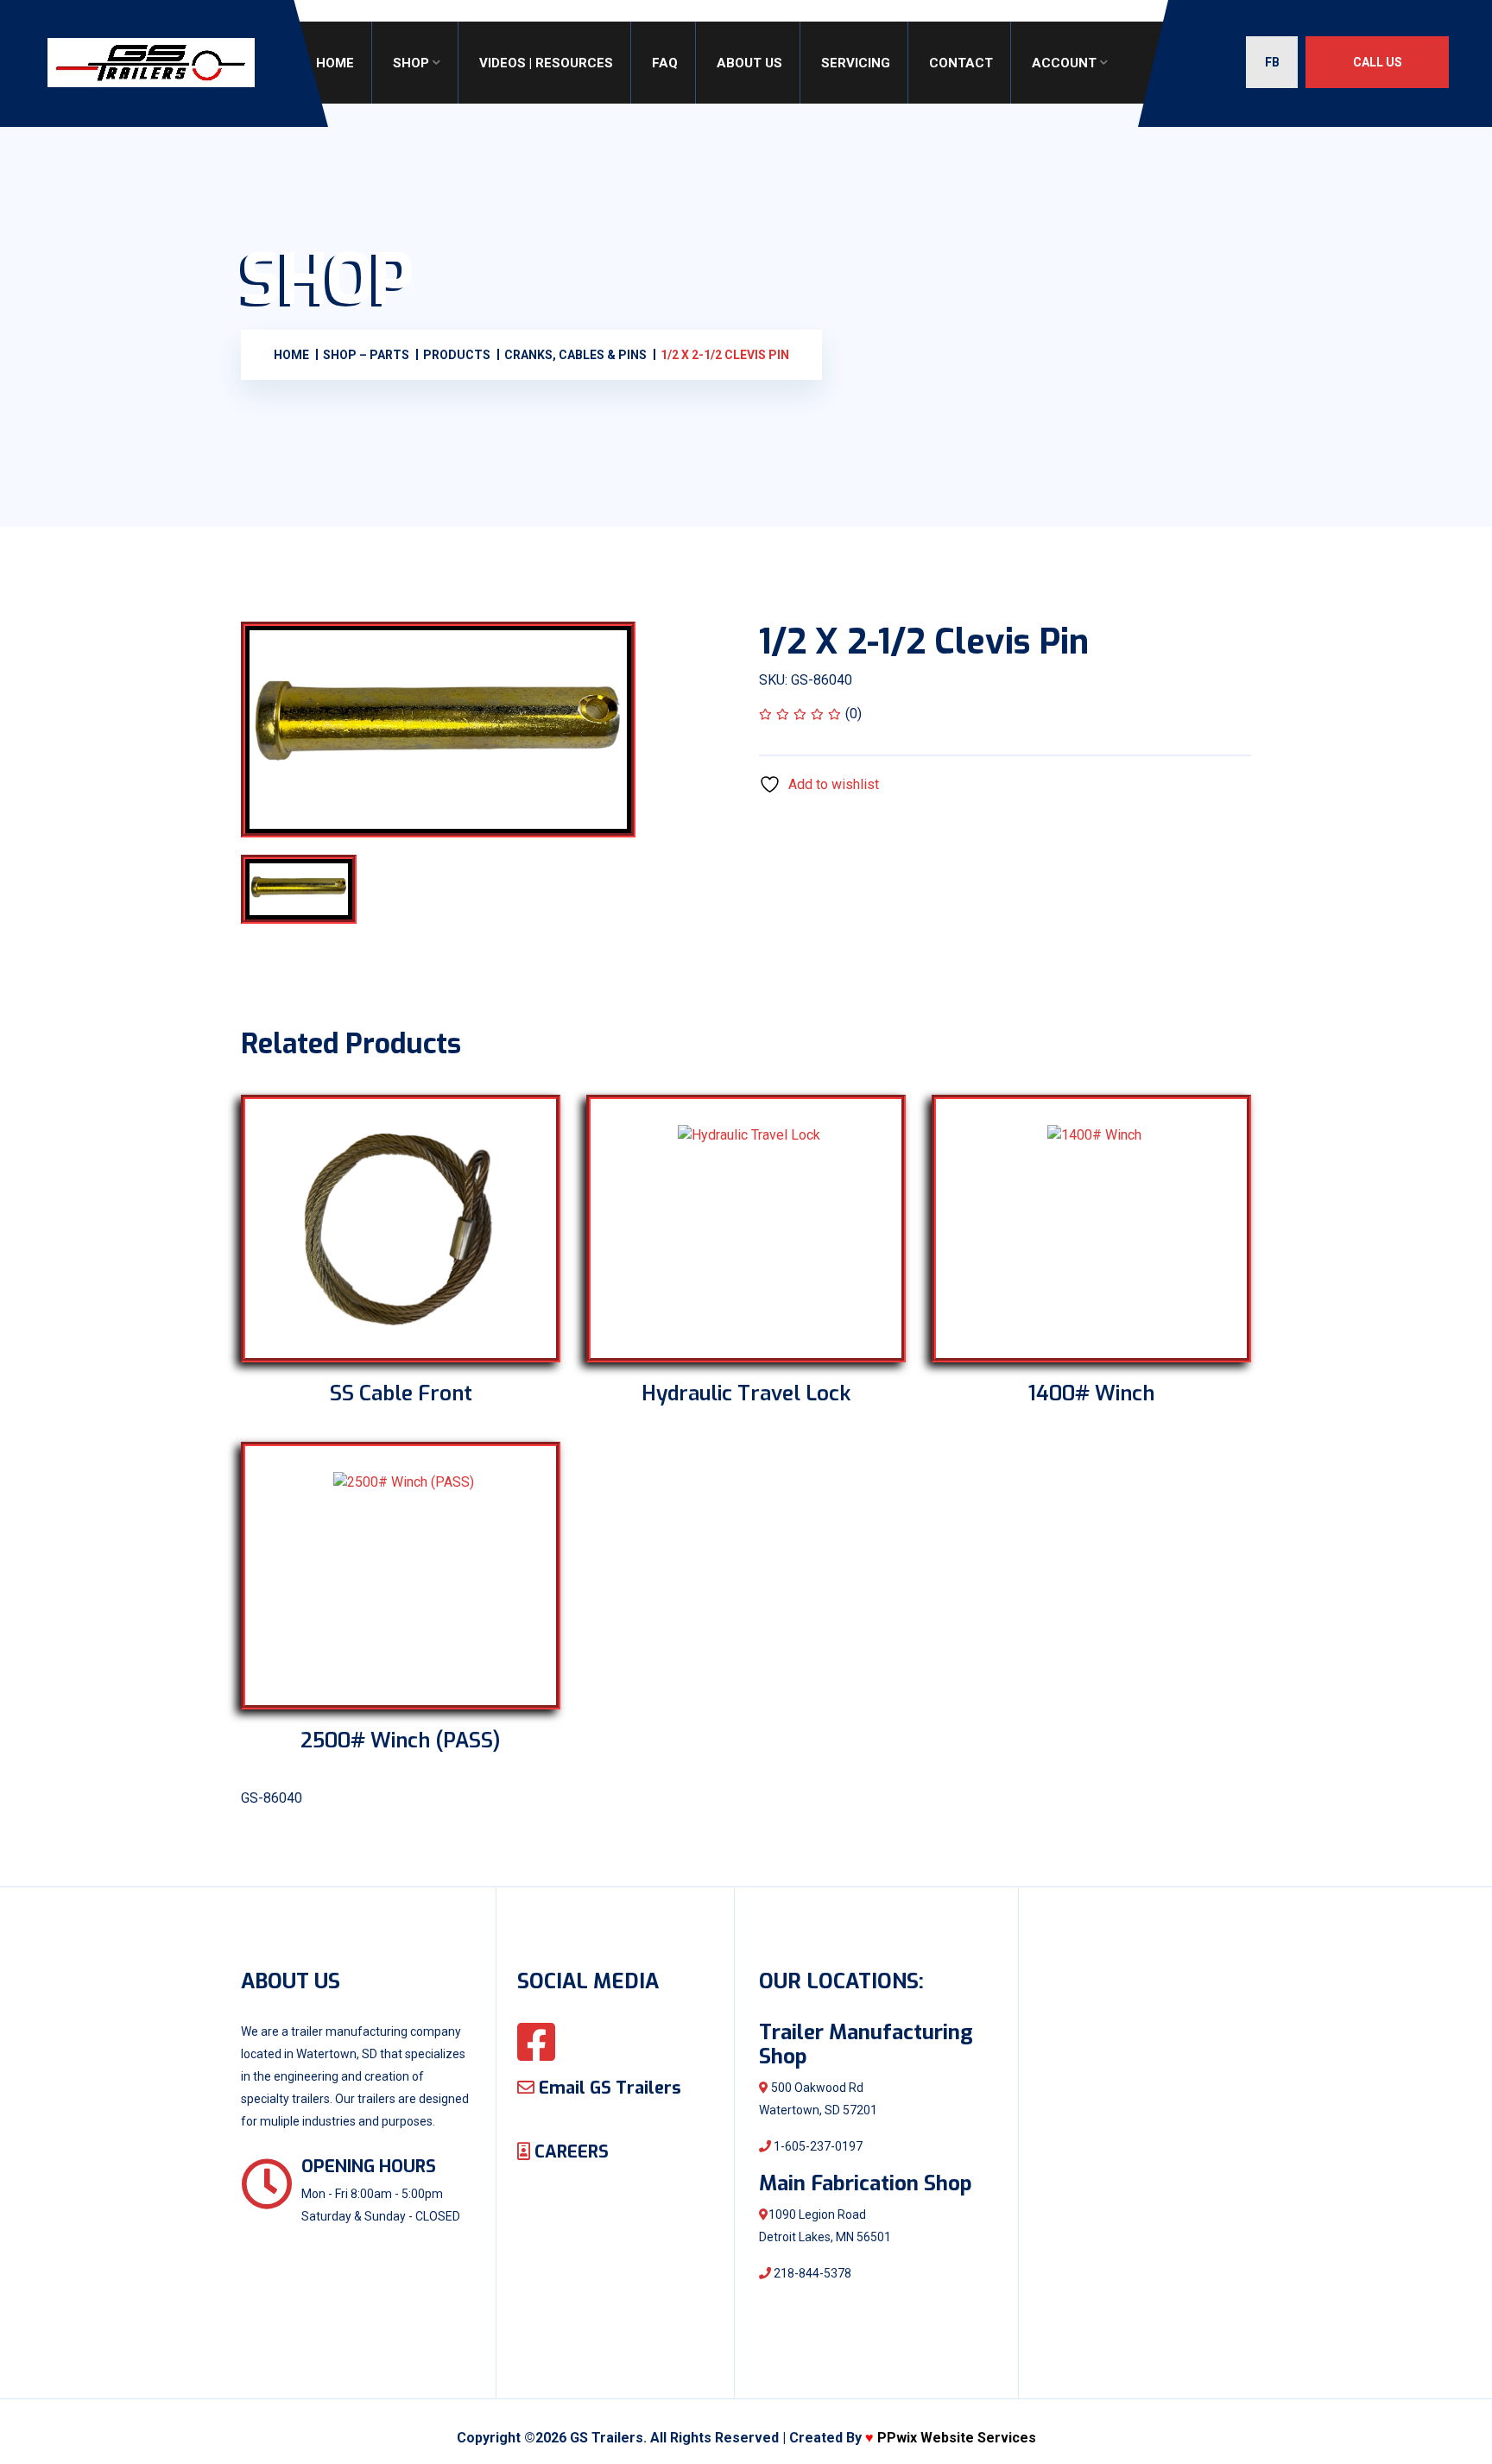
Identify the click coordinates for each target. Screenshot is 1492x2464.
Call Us (1378, 62)
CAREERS (569, 2152)
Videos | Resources (546, 63)
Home (335, 63)
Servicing (856, 63)
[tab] (317, 889)
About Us (749, 63)
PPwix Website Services (957, 2438)
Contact (961, 63)
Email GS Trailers (608, 2088)
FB (1272, 62)
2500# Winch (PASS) (401, 1741)
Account (1064, 63)
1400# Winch (1091, 1393)
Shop (411, 63)
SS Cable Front (401, 1393)
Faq (665, 63)
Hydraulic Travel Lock (746, 1393)
